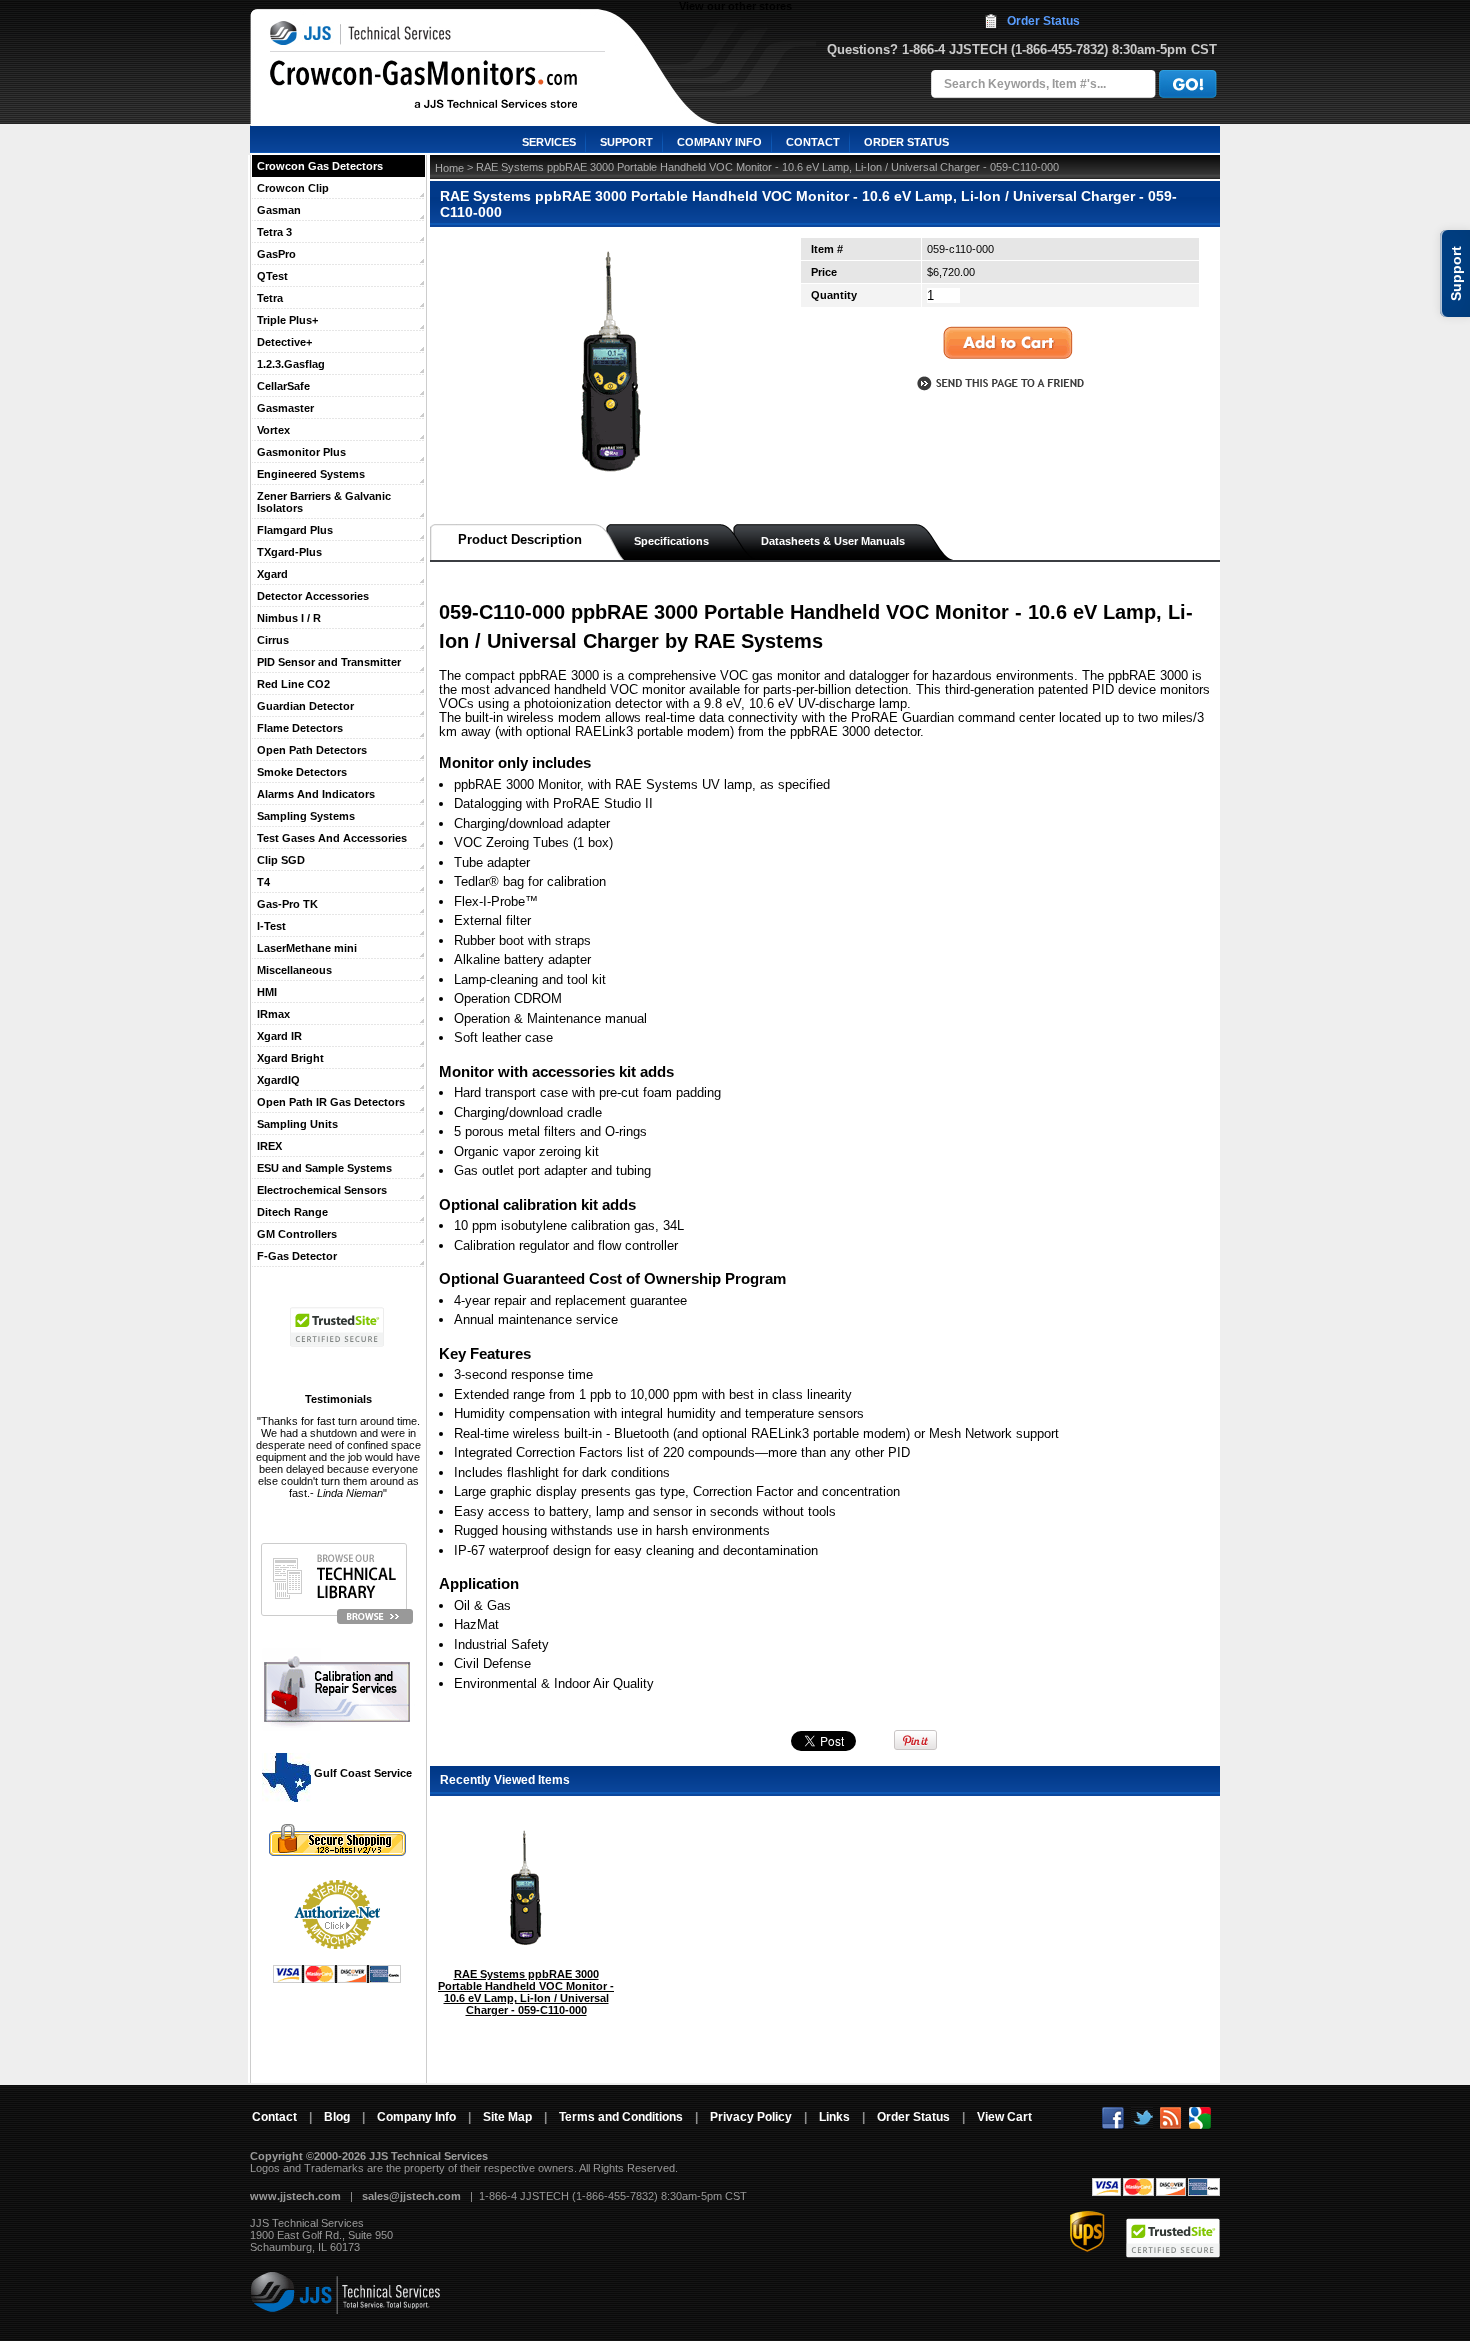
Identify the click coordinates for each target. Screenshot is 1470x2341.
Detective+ (284, 342)
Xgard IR (279, 1036)
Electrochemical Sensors (322, 1190)
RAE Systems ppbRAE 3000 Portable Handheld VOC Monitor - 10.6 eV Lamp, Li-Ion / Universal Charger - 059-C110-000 (526, 1992)
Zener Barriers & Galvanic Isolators (324, 502)
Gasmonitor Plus (301, 452)
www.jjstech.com (295, 2196)
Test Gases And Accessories (332, 838)
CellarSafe (283, 386)
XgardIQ (278, 1080)
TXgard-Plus (289, 552)
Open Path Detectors (312, 750)
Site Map (507, 2117)
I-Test (271, 926)
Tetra (270, 298)
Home (449, 168)
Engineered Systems (311, 474)
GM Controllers (297, 1234)
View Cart (1004, 2117)
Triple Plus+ (287, 320)
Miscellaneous (294, 970)
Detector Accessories (313, 596)
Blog (337, 2117)
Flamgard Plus (295, 530)
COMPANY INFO (719, 142)
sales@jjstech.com (411, 2196)
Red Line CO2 (293, 684)
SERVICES (549, 142)
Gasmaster (285, 408)
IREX (269, 1146)
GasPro (276, 254)
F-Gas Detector (297, 1256)
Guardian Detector (305, 706)
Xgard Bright (290, 1058)
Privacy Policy (751, 2117)
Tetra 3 (274, 232)
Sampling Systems (306, 816)
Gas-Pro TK (287, 904)
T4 (263, 882)
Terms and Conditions (621, 2117)
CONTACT (813, 142)
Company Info (416, 2117)
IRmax (273, 1014)
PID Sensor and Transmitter (329, 662)
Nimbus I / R (289, 618)
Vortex (273, 430)
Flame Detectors (300, 728)
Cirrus (273, 640)
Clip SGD (281, 860)
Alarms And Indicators (316, 794)
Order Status (1043, 21)
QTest (272, 276)
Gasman (279, 210)
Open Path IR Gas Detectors (331, 1102)
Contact (274, 2117)
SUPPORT (626, 142)
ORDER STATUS (906, 142)
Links (834, 2117)
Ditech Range (292, 1212)
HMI (267, 992)
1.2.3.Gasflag (291, 364)
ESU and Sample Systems (324, 1168)
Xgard (272, 574)
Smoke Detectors (302, 772)
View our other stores (735, 6)
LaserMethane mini (307, 948)
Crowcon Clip (293, 188)
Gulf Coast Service (361, 1773)
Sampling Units (297, 1124)
